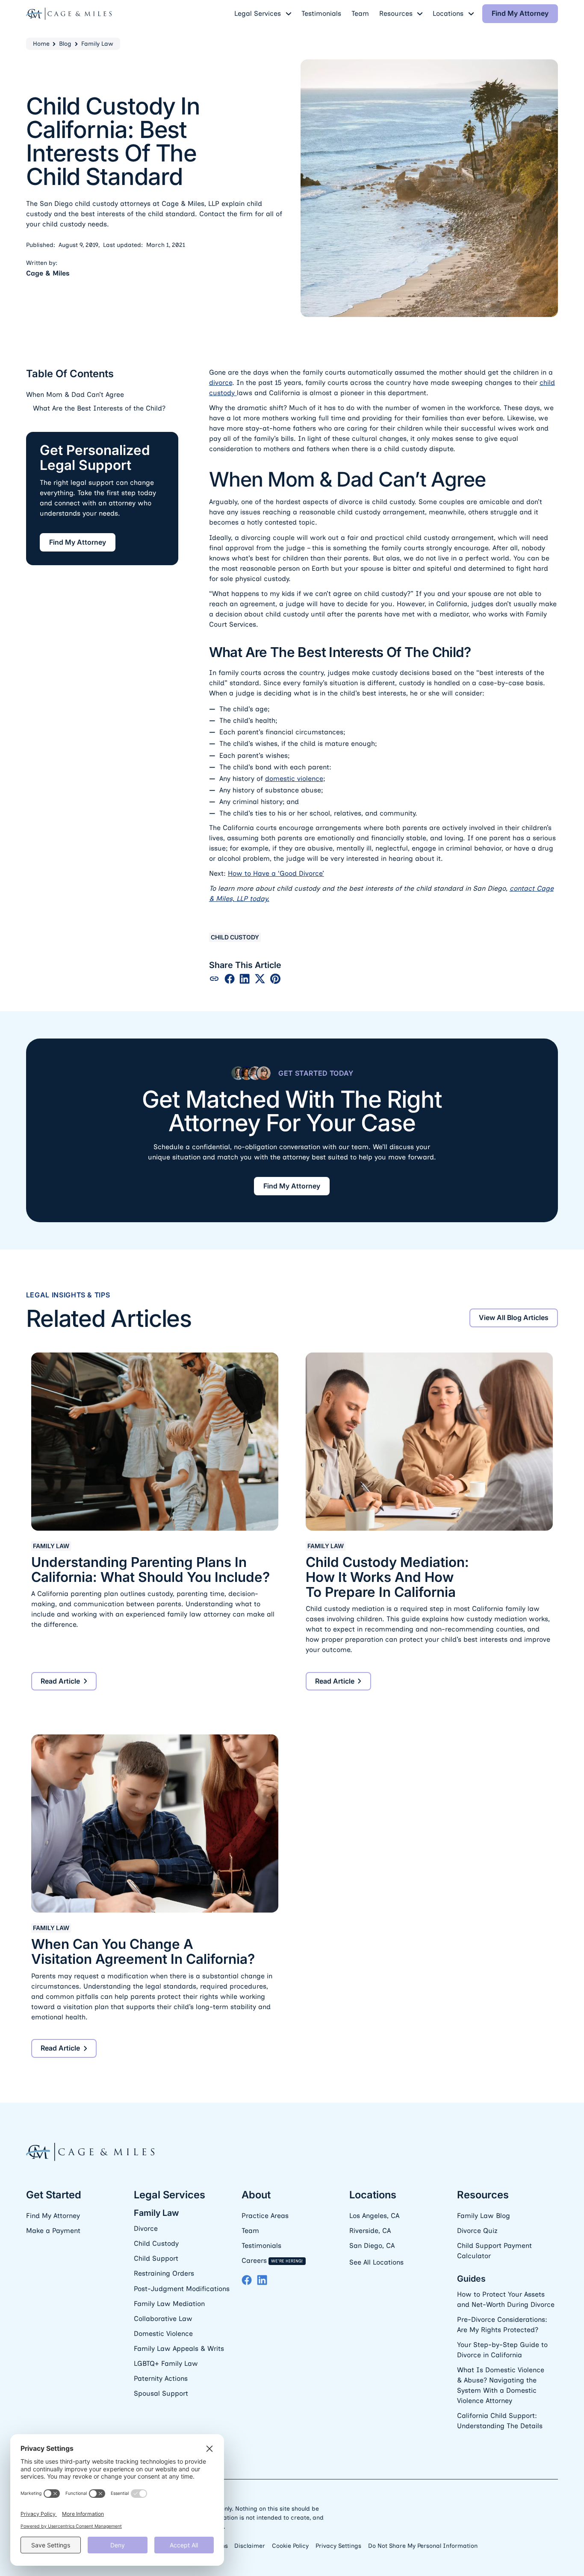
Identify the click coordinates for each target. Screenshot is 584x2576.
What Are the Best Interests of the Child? (99, 408)
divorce (221, 383)
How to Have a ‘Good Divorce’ (276, 873)
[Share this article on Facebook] (230, 979)
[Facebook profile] (247, 2280)
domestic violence (294, 779)
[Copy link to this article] (214, 979)
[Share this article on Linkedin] (245, 979)
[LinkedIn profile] (262, 2280)
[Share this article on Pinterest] (275, 979)
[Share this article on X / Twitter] (260, 979)
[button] (263, 14)
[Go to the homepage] (90, 2152)
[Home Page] (69, 14)
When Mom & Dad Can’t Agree (75, 395)
